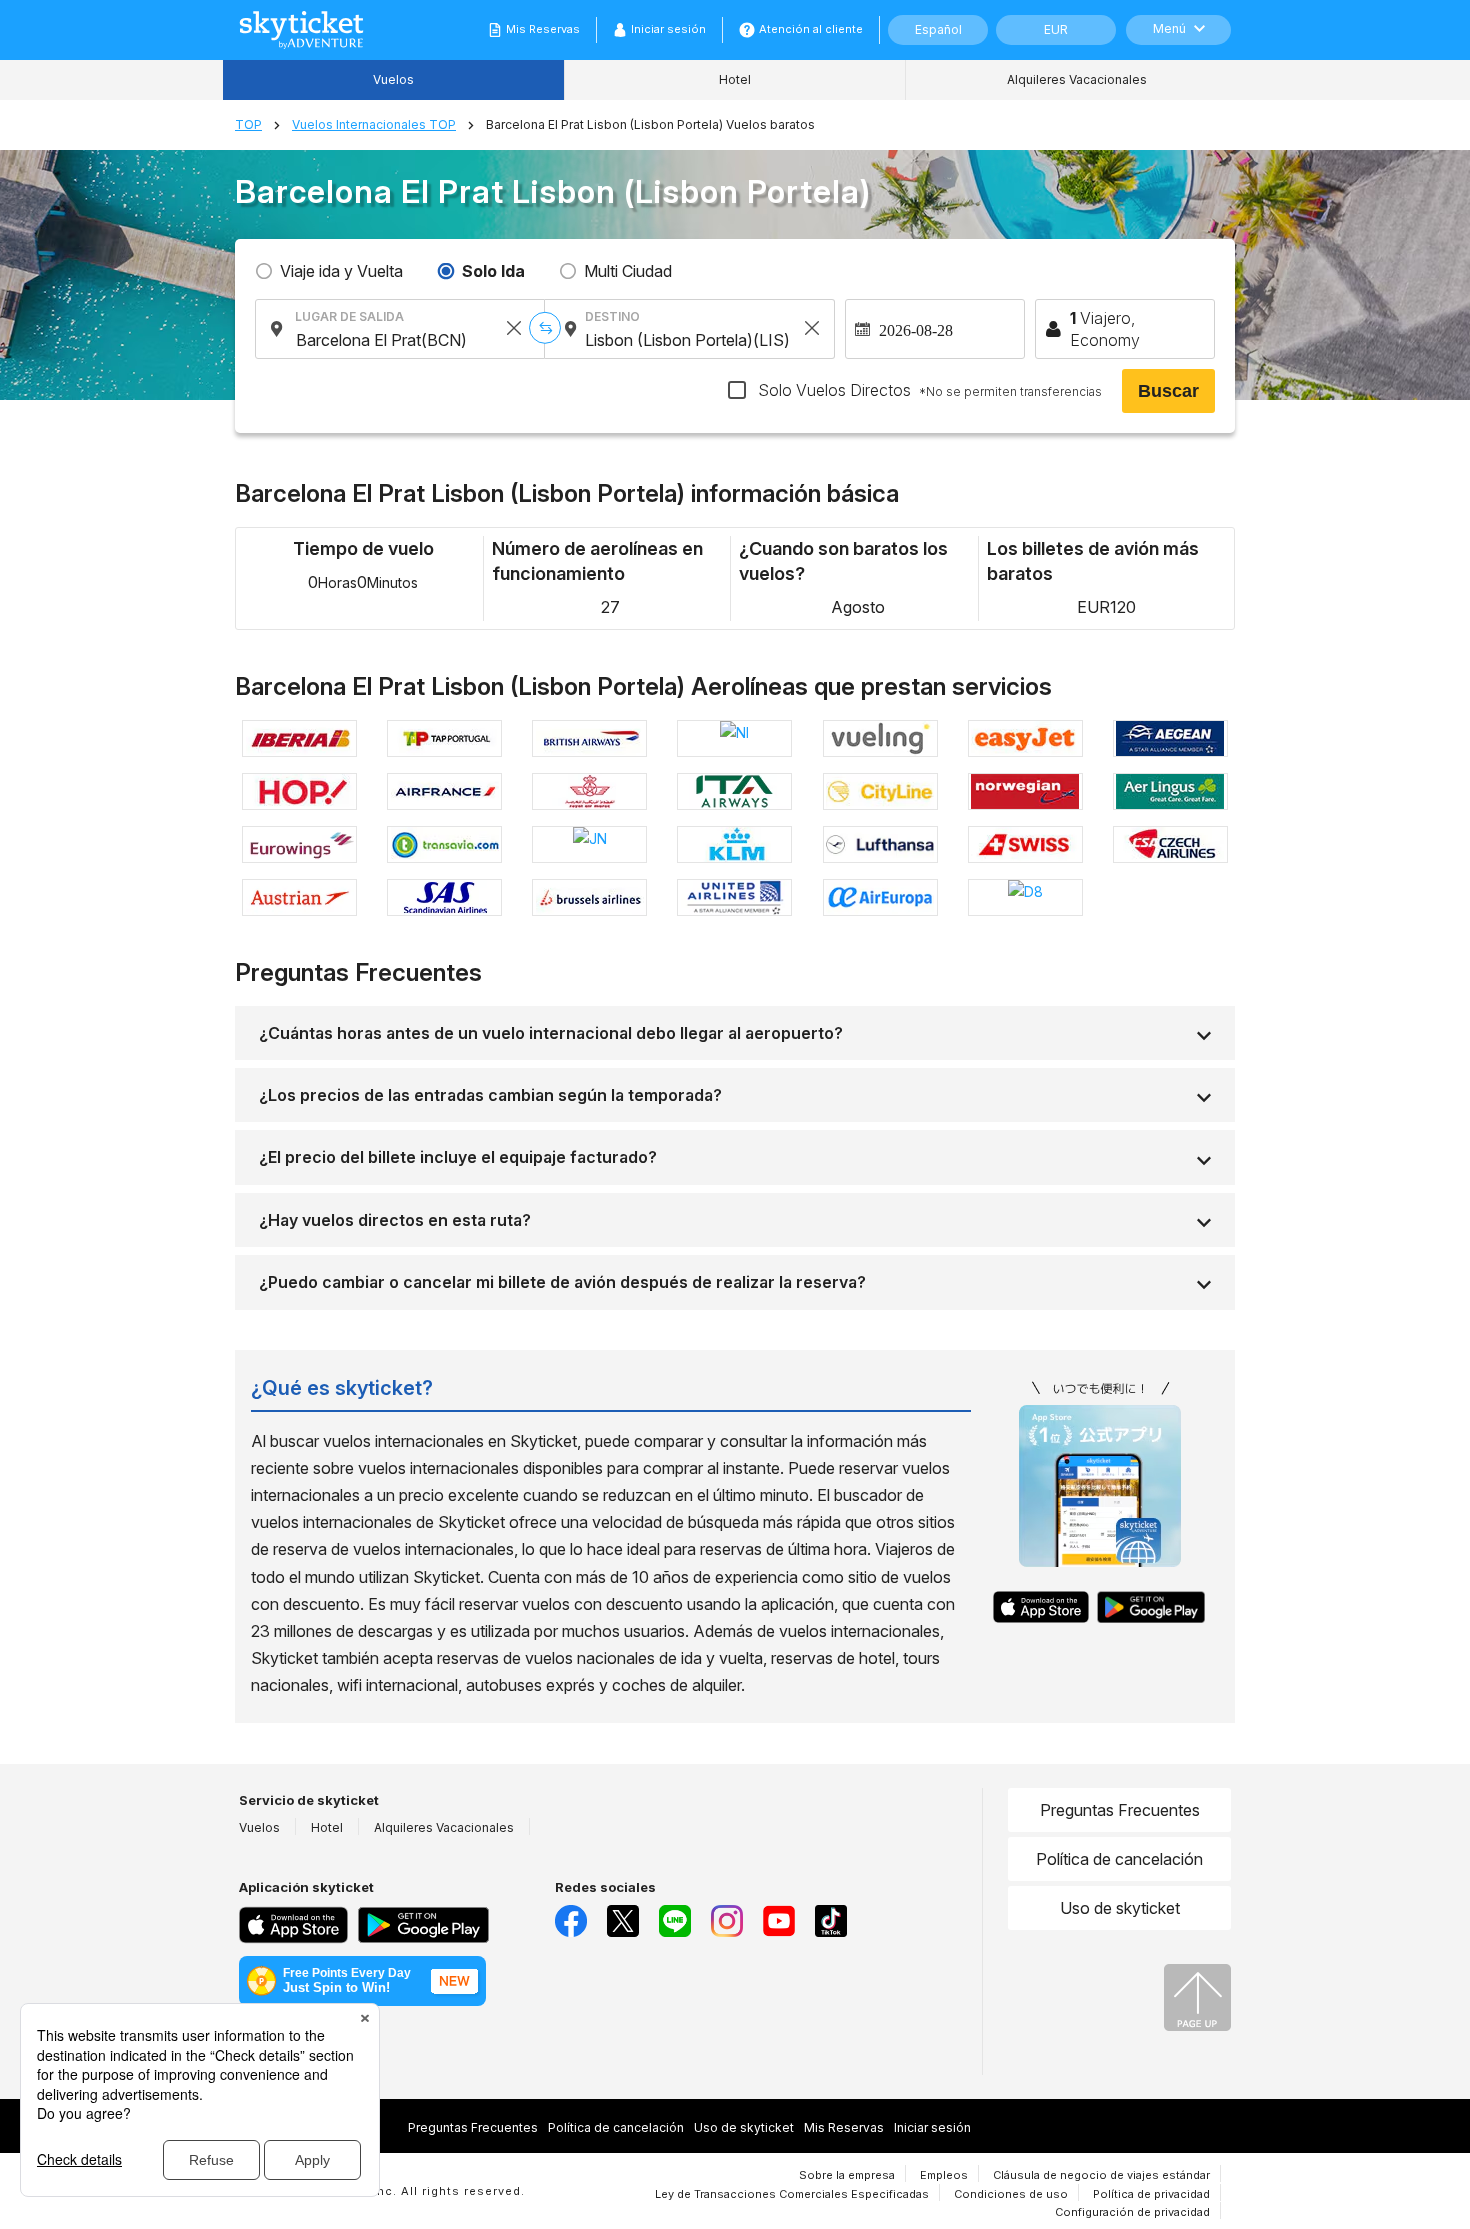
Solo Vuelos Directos (928, 390)
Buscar (1168, 391)
